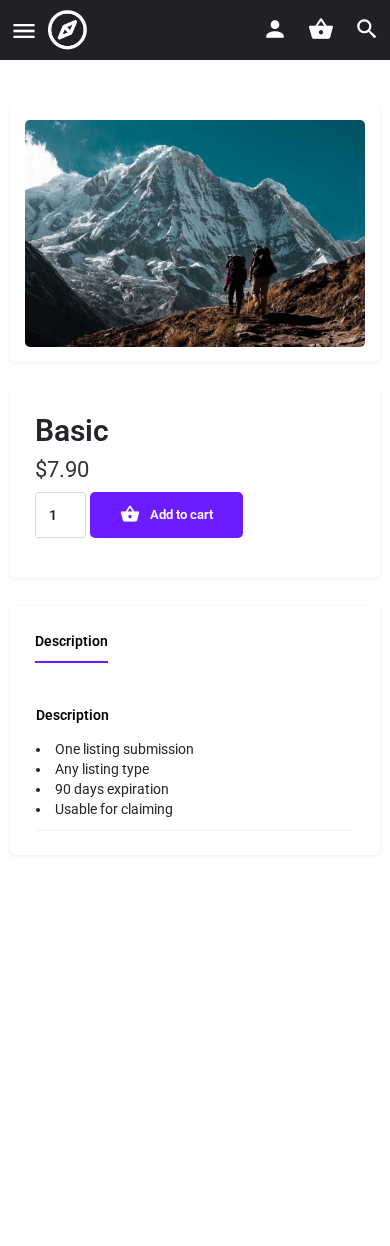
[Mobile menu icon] (24, 30)
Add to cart (181, 514)
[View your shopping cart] (321, 29)
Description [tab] (71, 641)
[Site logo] (70, 30)
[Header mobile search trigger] (367, 29)
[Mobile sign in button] (275, 29)
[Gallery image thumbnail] (195, 233)
